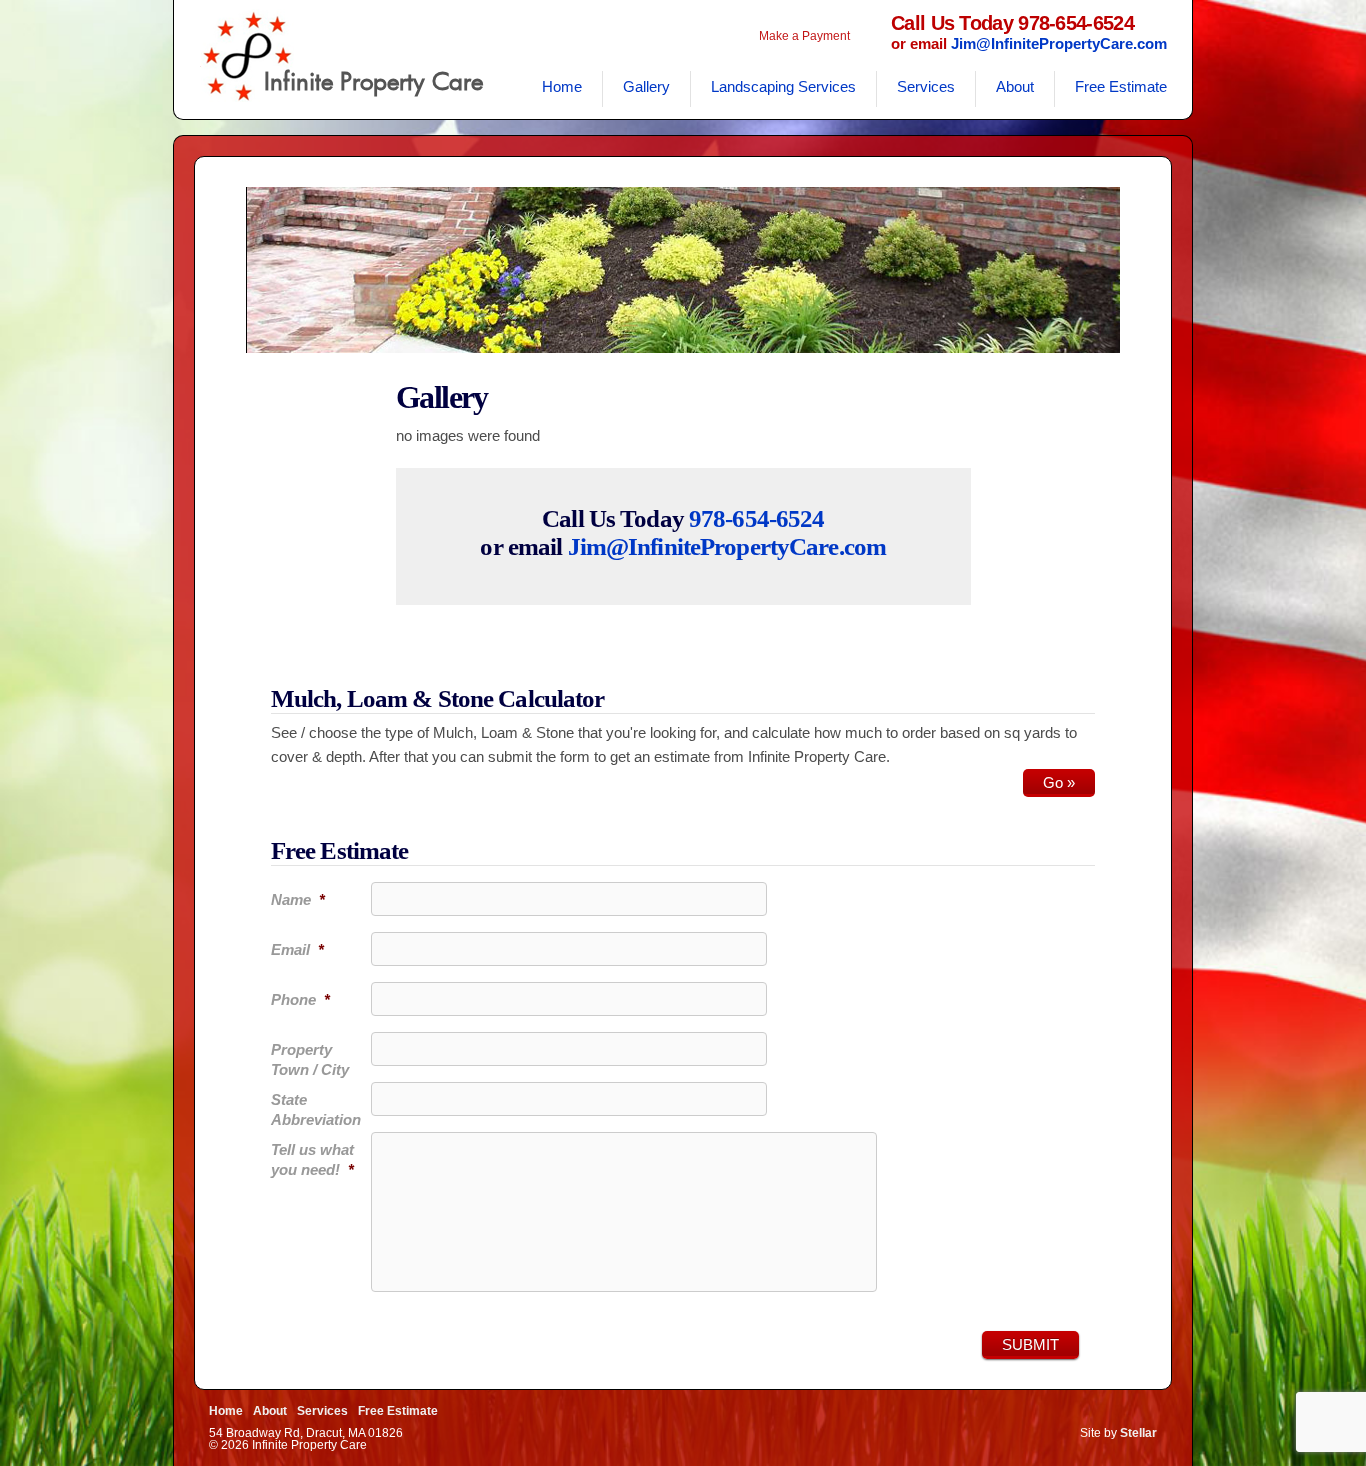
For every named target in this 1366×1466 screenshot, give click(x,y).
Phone (300, 999)
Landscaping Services (783, 86)
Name (298, 899)
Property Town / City (310, 1059)
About (1015, 86)
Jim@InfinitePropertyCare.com (1059, 43)
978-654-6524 (757, 518)
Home (562, 86)
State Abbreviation (316, 1109)
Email (297, 949)
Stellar (1138, 1433)
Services (926, 86)
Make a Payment (804, 36)
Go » (1059, 782)
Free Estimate (1121, 86)
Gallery (646, 86)
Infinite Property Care (373, 81)
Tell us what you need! (312, 1159)
